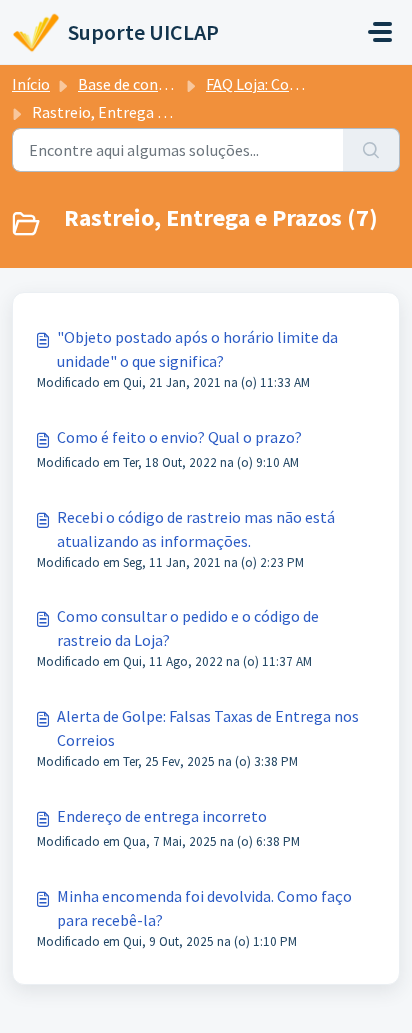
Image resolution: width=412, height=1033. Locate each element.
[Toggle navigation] (380, 32)
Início (31, 84)
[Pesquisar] (371, 150)
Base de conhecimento (155, 84)
